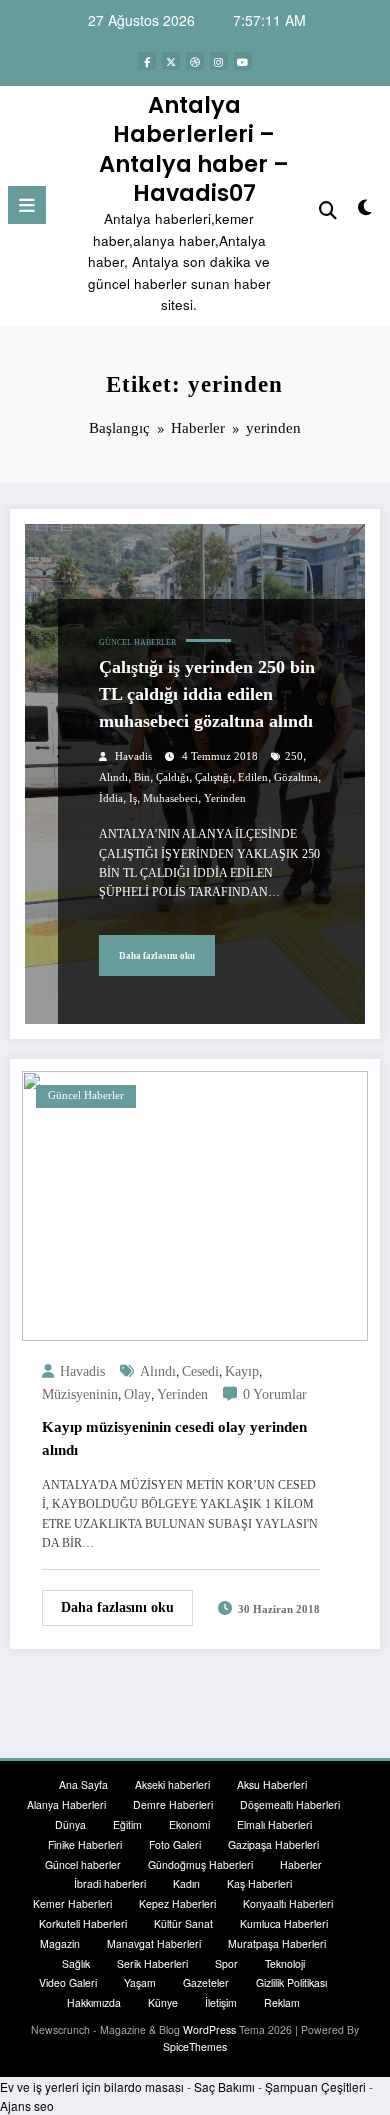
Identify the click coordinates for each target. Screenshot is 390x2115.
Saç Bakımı (224, 2086)
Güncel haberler (137, 642)
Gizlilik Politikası (291, 1982)
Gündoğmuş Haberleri (200, 1864)
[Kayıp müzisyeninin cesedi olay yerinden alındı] (195, 1204)
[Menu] (27, 205)
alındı (113, 777)
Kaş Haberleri (259, 1883)
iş (133, 798)
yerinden (225, 798)
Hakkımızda (94, 2002)
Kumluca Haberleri (284, 1923)
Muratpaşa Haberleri (277, 1943)
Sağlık (76, 1963)
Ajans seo (27, 2105)
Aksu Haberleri (272, 1784)
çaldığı (172, 777)
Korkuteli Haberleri (83, 1923)
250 (294, 756)
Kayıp (242, 1371)
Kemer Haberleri (72, 1903)
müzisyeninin (80, 1394)
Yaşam (140, 1982)
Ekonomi (189, 1824)
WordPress (209, 2029)
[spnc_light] (364, 210)
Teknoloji (285, 1963)
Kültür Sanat (183, 1923)
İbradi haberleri (110, 1883)
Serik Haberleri (152, 1963)
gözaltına (296, 777)
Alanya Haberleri (66, 1804)
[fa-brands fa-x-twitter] (171, 61)
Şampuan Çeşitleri (315, 2086)
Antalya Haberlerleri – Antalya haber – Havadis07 (194, 149)
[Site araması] (328, 208)
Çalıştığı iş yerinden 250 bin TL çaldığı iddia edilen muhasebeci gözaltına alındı (207, 694)
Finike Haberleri (85, 1844)
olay (137, 1394)
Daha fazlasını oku (157, 956)
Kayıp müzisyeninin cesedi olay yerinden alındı (174, 1438)
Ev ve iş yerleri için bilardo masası (92, 2086)
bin (142, 777)
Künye (163, 2002)
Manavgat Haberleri (154, 1943)
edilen (253, 777)
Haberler (301, 1864)
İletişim (221, 2002)
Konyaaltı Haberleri (288, 1903)
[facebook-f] (147, 61)
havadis (133, 756)
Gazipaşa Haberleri (273, 1844)
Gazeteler (206, 1982)
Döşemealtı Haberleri (290, 1804)
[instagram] (219, 61)
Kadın (186, 1883)
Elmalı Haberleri (274, 1824)
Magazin (60, 1943)
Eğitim (127, 1824)
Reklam (282, 2002)
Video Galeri (68, 1982)
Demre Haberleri (173, 1804)
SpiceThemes (195, 2046)
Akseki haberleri (172, 1784)
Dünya (70, 1824)
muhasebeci (170, 798)
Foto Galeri (175, 1844)
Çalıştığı (213, 777)
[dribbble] (195, 61)
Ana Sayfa (83, 1784)
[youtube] (243, 61)
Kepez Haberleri (177, 1903)
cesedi (200, 1371)
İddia (111, 798)
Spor (226, 1963)
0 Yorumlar (275, 1394)
